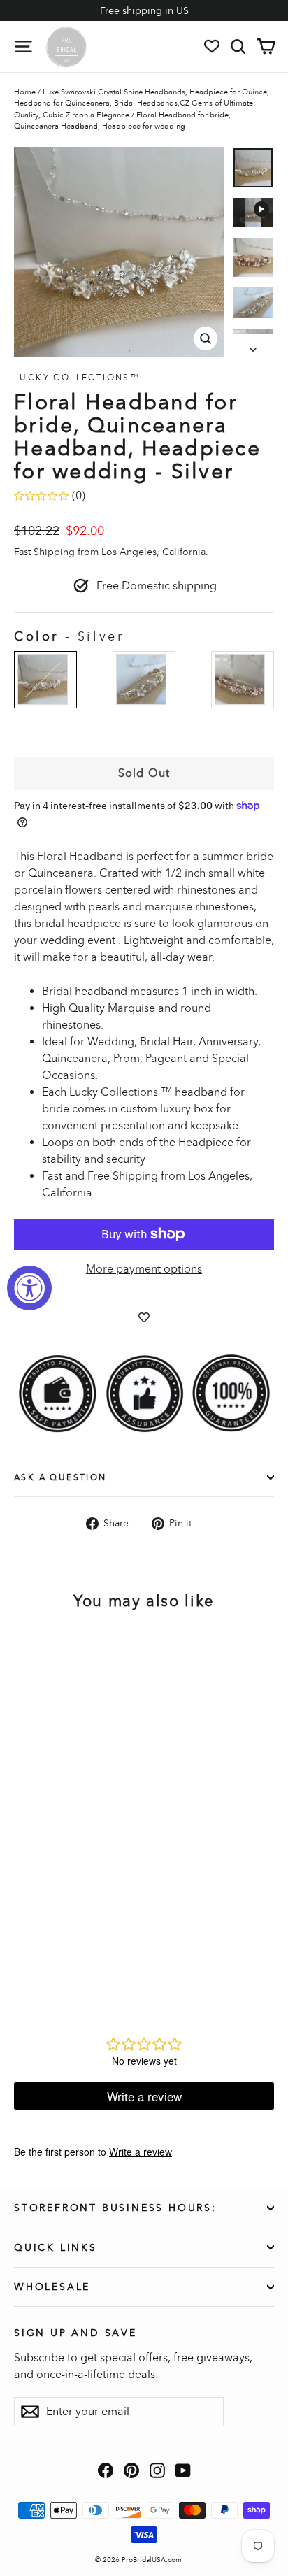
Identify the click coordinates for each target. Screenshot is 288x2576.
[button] (253, 168)
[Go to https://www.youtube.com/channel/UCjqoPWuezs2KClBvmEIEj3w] (183, 2470)
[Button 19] (253, 345)
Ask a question (60, 1477)
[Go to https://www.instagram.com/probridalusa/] (157, 2470)
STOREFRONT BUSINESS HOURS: (115, 2208)
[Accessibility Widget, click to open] (29, 1288)
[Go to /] (66, 46)
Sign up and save (75, 2333)
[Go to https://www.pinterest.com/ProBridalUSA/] (131, 2470)
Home (25, 92)
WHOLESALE (52, 2287)
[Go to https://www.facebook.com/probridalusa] (106, 2470)
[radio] (45, 680)
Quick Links (56, 2248)
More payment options (144, 1269)
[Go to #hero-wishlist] (212, 46)
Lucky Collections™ (77, 378)
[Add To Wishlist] (144, 1317)
